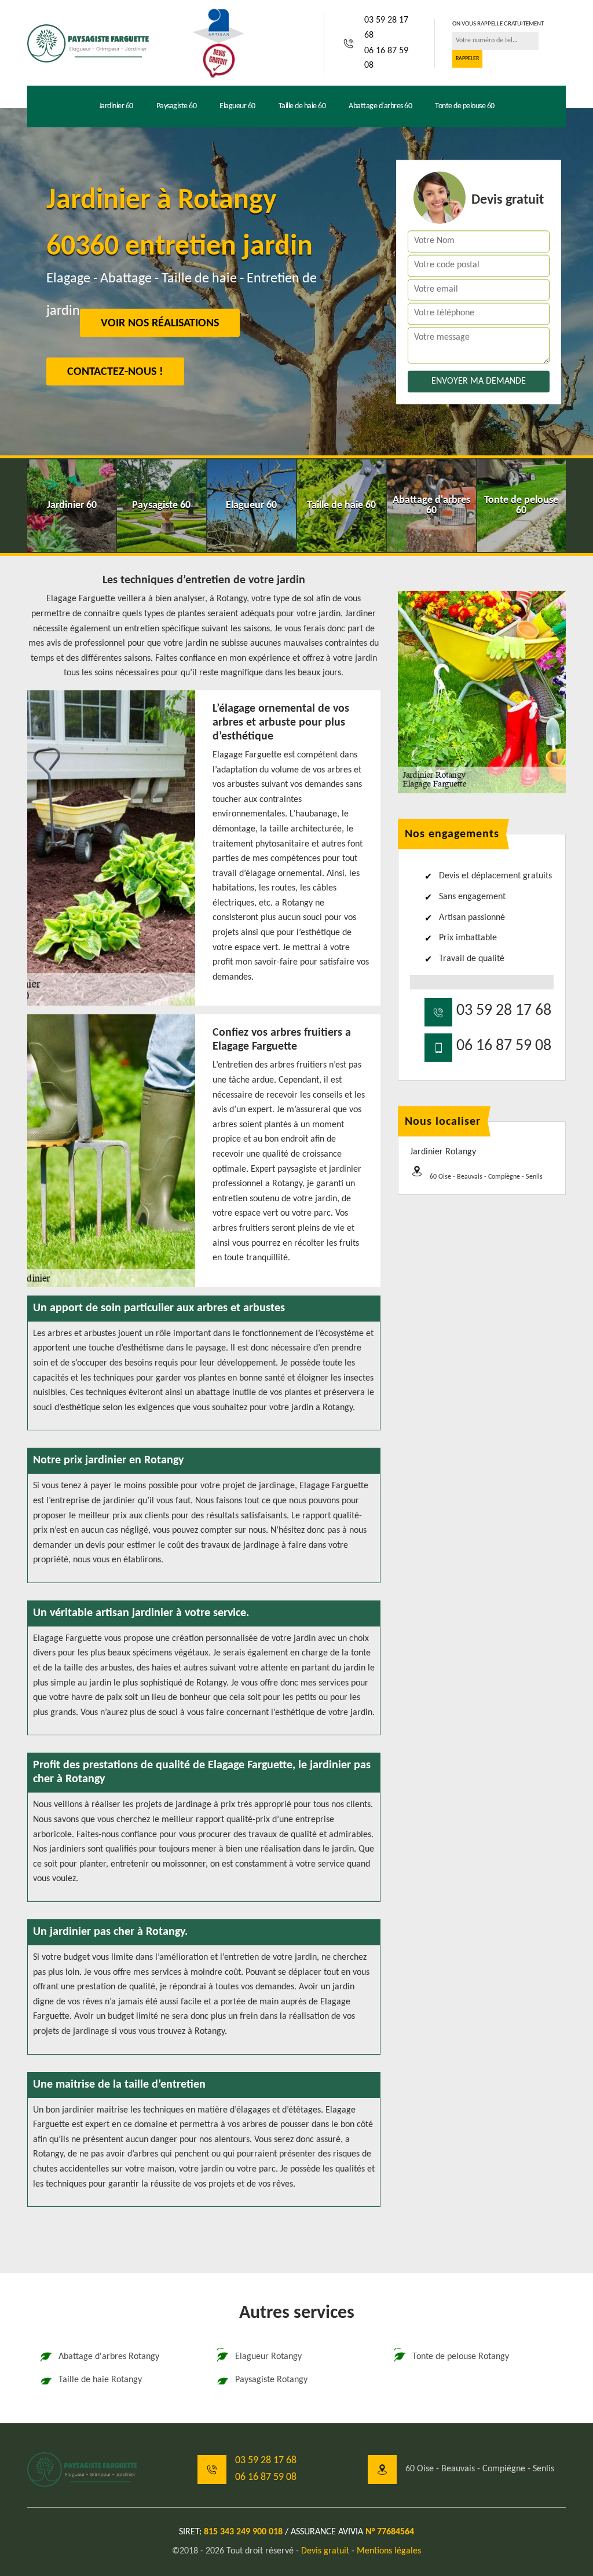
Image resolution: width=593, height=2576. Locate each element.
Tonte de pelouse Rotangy (461, 2357)
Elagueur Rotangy (268, 2357)
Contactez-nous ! (115, 372)
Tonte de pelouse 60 (465, 106)
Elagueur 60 (237, 106)
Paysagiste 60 (177, 106)
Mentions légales (389, 2551)
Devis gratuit (325, 2551)
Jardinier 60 (116, 106)
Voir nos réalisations (160, 323)
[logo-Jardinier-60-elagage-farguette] (88, 43)
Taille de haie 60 (302, 106)
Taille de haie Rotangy (100, 2380)
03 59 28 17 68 (386, 28)
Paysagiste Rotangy (271, 2380)
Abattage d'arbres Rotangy (109, 2357)
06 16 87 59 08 (386, 58)
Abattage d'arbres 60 (380, 106)
